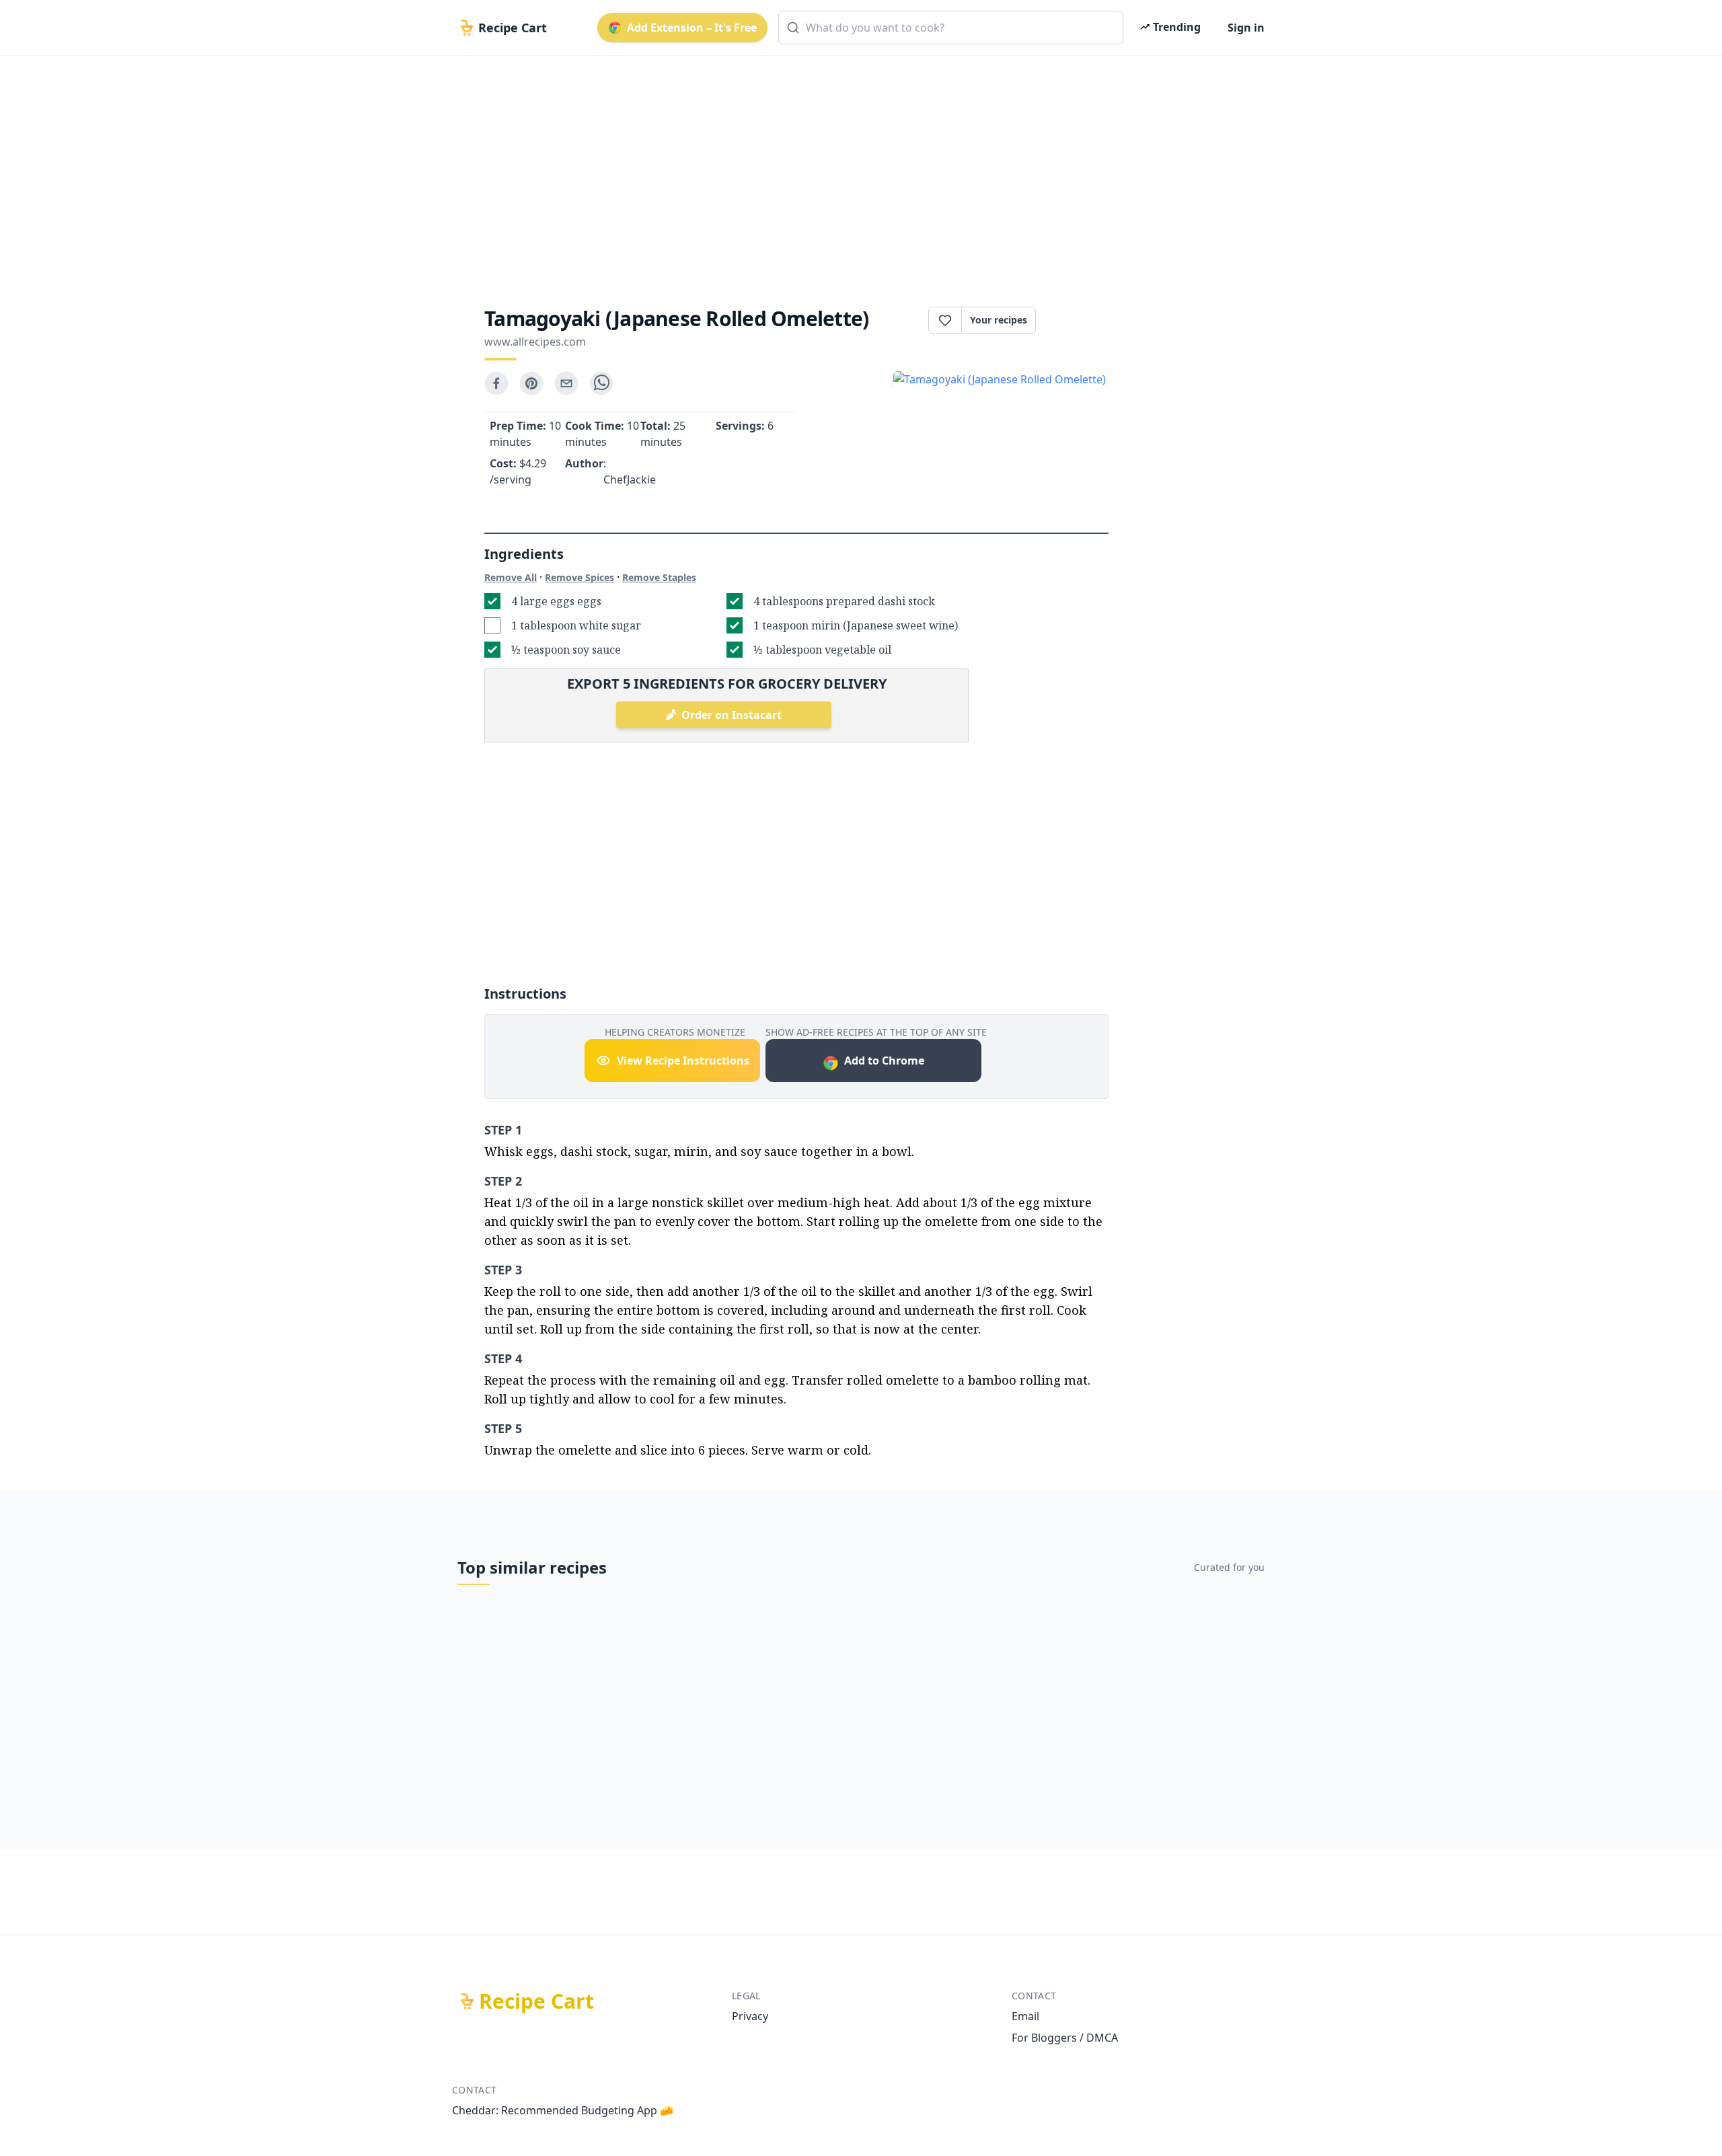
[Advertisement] (856, 169)
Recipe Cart (536, 2001)
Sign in (1246, 28)
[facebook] (496, 383)
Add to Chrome (884, 1061)
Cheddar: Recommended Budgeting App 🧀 (563, 2110)
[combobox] (951, 28)
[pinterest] (531, 383)
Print (1079, 320)
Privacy (750, 2016)
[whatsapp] (601, 383)
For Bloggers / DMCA (1065, 2038)
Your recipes (999, 320)
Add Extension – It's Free (692, 28)
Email (1025, 2016)
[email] (566, 383)
